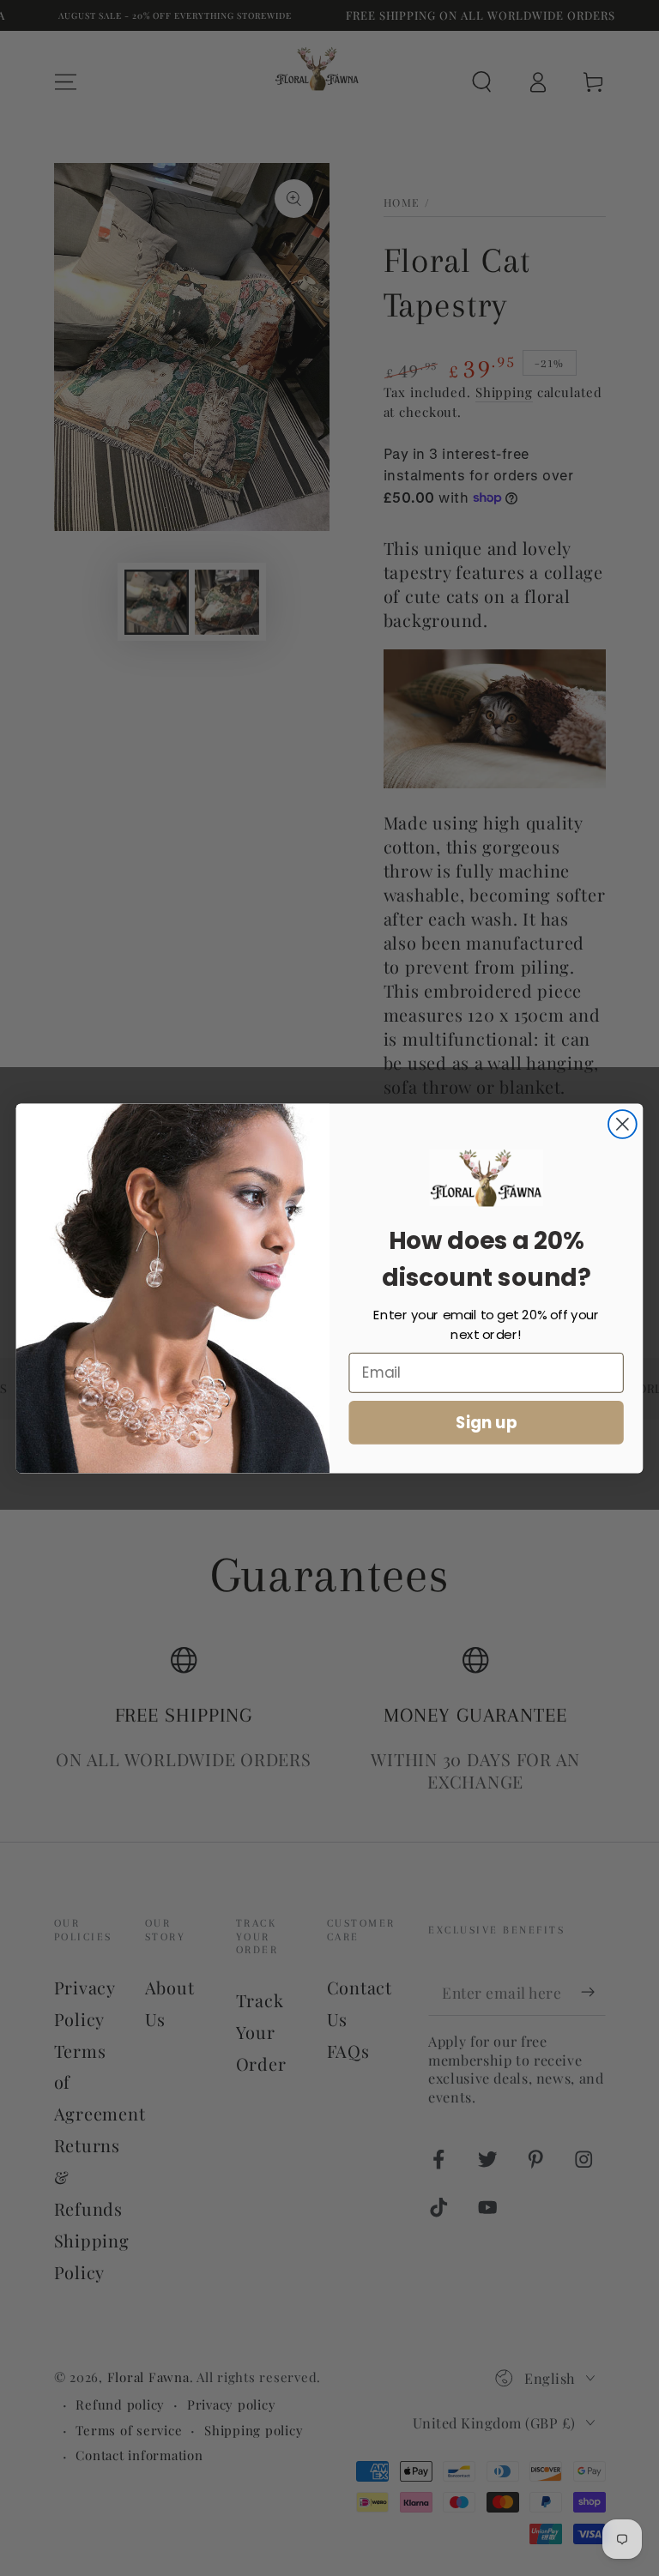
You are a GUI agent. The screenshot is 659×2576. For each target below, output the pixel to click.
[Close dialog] (623, 1124)
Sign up (487, 1421)
